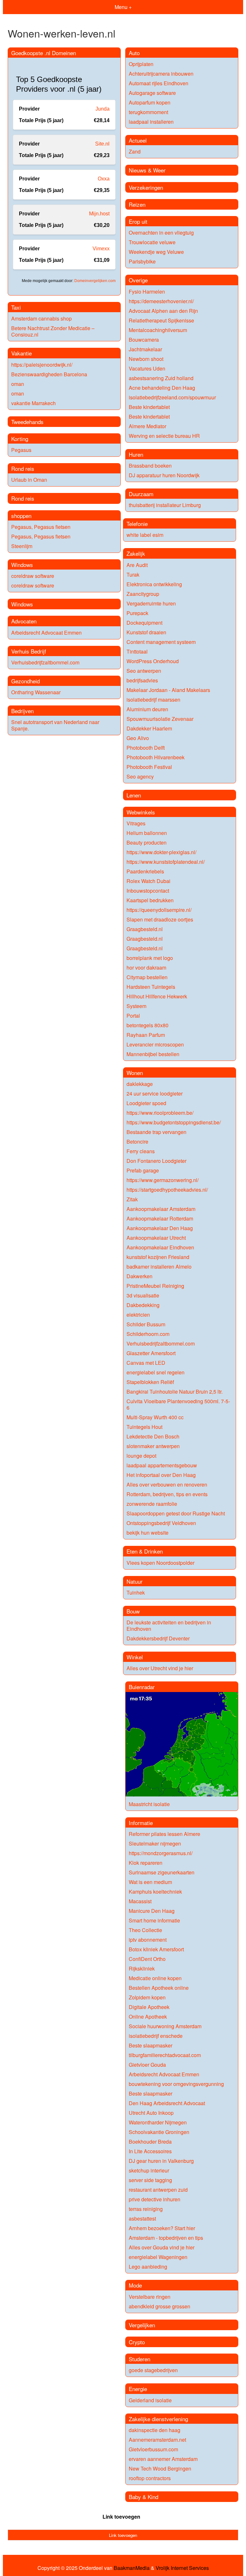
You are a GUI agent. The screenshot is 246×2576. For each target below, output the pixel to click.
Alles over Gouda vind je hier (162, 2247)
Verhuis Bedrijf (29, 651)
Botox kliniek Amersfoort (156, 1949)
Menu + (123, 7)
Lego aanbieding (148, 2267)
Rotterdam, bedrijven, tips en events (167, 1494)
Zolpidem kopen (147, 1997)
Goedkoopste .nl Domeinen (44, 53)
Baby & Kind (143, 2497)
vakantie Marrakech (33, 403)
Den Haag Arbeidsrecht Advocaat (167, 2103)
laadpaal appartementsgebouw (162, 1465)
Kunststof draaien (146, 632)
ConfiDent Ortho (147, 1959)
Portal (133, 1016)
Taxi (16, 307)
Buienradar (142, 1687)
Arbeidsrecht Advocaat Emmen (46, 633)
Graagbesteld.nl (145, 929)
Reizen (137, 204)
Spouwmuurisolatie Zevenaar (160, 719)
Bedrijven (22, 711)
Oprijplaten (141, 64)
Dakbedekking (143, 1305)
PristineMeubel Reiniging (155, 1286)
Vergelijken (142, 2325)
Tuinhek (136, 1592)
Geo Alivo (138, 738)
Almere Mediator (148, 426)
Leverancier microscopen (155, 1044)
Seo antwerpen (144, 671)
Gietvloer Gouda (147, 2065)
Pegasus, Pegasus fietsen (41, 527)
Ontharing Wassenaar (36, 692)
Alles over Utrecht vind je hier (160, 1668)
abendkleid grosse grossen (160, 2306)
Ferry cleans (141, 1151)
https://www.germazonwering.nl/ (163, 1180)
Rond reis (23, 468)
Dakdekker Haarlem (149, 728)
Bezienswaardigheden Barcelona (49, 374)
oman (18, 384)
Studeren (139, 2359)
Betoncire (137, 1142)
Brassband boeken (150, 466)
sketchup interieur (149, 2170)
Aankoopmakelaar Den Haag (160, 1228)
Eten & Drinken (145, 1551)
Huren (136, 454)
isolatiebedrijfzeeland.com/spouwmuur (172, 397)
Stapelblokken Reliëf (150, 1382)
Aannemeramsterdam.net (157, 2440)
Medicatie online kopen (155, 1978)
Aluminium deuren (147, 709)
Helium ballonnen (147, 833)
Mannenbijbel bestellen (153, 1054)
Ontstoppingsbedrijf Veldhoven (161, 1523)
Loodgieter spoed (146, 1103)
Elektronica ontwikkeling (154, 584)
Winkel (135, 1657)
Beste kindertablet (149, 407)
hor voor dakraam (146, 967)
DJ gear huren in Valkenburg (161, 2161)
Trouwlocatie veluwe (152, 242)
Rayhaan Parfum (146, 1035)
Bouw (133, 1611)
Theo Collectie (145, 1930)
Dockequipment (144, 623)
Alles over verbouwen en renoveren (167, 1484)
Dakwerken (139, 1276)
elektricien (138, 1315)
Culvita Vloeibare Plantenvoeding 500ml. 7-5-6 (178, 1404)
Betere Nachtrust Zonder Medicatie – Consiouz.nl (53, 331)
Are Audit (137, 565)
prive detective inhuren (155, 2199)
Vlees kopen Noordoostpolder (160, 1563)
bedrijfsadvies (142, 680)
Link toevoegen (121, 2517)
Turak (133, 575)
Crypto (137, 2342)
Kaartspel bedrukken (150, 900)
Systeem (136, 1006)
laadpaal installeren (151, 122)
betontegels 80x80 (148, 1025)
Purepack (137, 613)
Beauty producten (147, 842)
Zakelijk (136, 553)
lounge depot (141, 1456)
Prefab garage (143, 1170)
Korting (20, 439)
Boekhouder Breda (150, 2142)
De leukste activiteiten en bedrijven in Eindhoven (169, 1626)
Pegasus (21, 450)
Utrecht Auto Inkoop (151, 2113)
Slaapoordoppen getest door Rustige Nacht (176, 1513)
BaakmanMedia (132, 2568)
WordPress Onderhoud (153, 661)
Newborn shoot (146, 359)
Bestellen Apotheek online (159, 1988)
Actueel (138, 140)
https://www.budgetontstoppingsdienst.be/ (174, 1122)
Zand (135, 151)
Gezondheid (25, 681)
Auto (134, 53)
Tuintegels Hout (144, 1427)
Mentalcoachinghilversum (158, 330)
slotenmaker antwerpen (153, 1446)
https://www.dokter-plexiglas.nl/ (161, 852)
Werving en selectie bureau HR (164, 436)
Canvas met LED (146, 1363)
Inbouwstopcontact (148, 891)
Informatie (141, 1823)
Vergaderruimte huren (151, 603)
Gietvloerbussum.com (153, 2449)
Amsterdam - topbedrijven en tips (166, 2238)
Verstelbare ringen (150, 2297)
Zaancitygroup (143, 594)
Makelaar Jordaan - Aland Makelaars (168, 690)
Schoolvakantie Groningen (159, 2132)
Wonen (135, 1073)
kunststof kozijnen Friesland (158, 1257)
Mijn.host (99, 214)
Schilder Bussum (146, 1324)
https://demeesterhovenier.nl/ (161, 301)
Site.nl (102, 144)
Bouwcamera (144, 340)
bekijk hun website (148, 1533)
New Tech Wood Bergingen (160, 2468)
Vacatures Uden (147, 368)
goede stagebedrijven (153, 2370)
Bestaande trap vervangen (156, 1132)
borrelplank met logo (150, 958)
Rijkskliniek (142, 1968)
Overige (138, 280)
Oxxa (104, 179)
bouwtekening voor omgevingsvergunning (176, 2084)
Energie (138, 2389)
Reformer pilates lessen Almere (164, 1834)
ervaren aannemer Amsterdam (163, 2459)
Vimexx (101, 249)
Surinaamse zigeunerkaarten (162, 1872)
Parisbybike (142, 261)
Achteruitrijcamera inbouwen (161, 74)
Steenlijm (22, 546)
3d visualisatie (143, 1295)
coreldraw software (33, 576)
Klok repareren (146, 1863)
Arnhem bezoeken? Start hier (162, 2228)
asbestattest (142, 2218)
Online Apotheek (148, 2017)
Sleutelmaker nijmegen (155, 1843)
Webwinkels (141, 812)
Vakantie (21, 353)
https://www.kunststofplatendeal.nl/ (166, 862)
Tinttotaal (137, 651)
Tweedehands (27, 422)
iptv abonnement (148, 1940)
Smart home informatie (154, 1920)
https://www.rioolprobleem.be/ (160, 1113)
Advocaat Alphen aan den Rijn (163, 311)
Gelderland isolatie (150, 2400)
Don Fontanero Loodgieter (156, 1161)
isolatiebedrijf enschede (156, 2036)
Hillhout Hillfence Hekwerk (157, 996)
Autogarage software (152, 93)
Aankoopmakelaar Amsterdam (161, 1209)
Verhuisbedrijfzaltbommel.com (45, 662)
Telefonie (137, 524)
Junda (102, 109)
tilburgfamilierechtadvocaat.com (165, 2055)
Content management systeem (161, 642)
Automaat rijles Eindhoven (159, 83)
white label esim (145, 535)
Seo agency (140, 776)
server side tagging (150, 2180)
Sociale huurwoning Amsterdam (165, 2026)
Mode (135, 2285)
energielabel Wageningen (158, 2257)
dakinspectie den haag (155, 2430)
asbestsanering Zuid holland (161, 378)
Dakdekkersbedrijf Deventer (158, 1638)
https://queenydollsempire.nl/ (159, 910)
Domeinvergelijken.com (95, 281)
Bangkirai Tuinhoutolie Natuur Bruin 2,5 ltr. (175, 1392)
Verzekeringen (146, 187)
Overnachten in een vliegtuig (161, 233)
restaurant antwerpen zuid (158, 2190)
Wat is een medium (150, 1882)
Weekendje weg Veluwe (156, 252)
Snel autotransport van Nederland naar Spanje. (55, 725)
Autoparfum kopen (150, 102)
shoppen (21, 516)
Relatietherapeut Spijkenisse (161, 320)
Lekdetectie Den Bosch (153, 1436)
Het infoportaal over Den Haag (161, 1475)
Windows (22, 565)
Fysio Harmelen (147, 292)
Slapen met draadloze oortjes (160, 919)
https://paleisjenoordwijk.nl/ (42, 365)
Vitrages (136, 823)
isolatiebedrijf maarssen (153, 700)
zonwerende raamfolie (152, 1504)
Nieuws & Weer (147, 170)
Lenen (134, 795)
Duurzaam (141, 494)
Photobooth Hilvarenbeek (156, 757)
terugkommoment (148, 112)
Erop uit (138, 221)
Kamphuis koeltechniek (155, 1892)
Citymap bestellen (147, 977)
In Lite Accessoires (150, 2151)
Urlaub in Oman (29, 480)
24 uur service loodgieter (155, 1093)
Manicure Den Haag (152, 1911)
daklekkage (140, 1084)
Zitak (132, 1199)
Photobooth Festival (149, 767)
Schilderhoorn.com (148, 1334)
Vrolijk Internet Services (182, 2568)
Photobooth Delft (146, 748)
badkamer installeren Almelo (159, 1267)
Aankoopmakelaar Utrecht (156, 1238)
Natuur (135, 1581)
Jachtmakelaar (145, 349)
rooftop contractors (150, 2478)
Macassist (140, 1901)
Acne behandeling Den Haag (162, 388)
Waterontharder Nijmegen (158, 2122)
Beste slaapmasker (151, 2045)
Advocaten (24, 621)
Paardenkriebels (145, 871)
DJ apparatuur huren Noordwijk (164, 475)
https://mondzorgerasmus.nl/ (161, 1853)
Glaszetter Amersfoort (151, 1353)
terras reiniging (146, 2209)
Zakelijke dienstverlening (158, 2419)
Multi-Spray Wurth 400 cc (155, 1417)
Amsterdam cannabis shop (41, 318)
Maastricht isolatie (149, 1804)
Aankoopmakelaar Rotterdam (160, 1218)
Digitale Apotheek (149, 2007)
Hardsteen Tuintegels (151, 987)
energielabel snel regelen (156, 1372)
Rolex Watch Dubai (148, 881)
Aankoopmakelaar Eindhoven (160, 1247)
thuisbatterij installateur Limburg (165, 505)
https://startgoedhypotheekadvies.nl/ (167, 1190)
